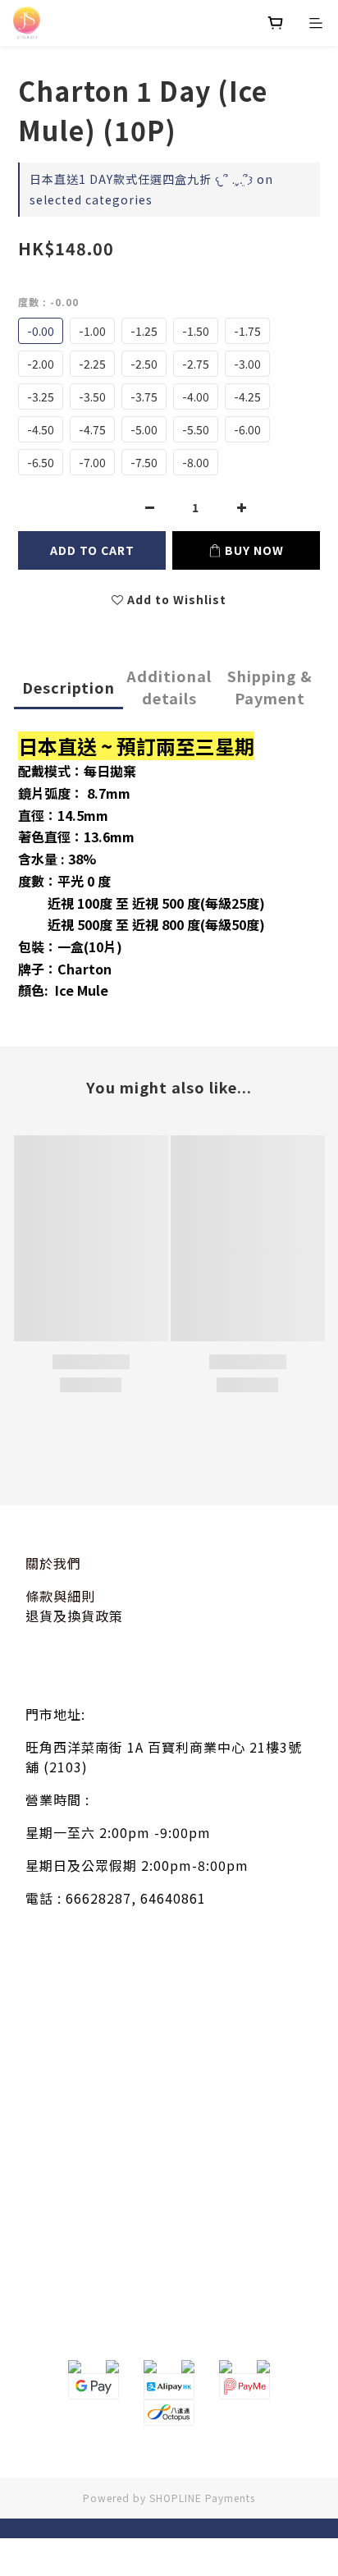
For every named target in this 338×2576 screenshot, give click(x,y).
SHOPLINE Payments (202, 2498)
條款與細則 (60, 1596)
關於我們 (53, 1563)
